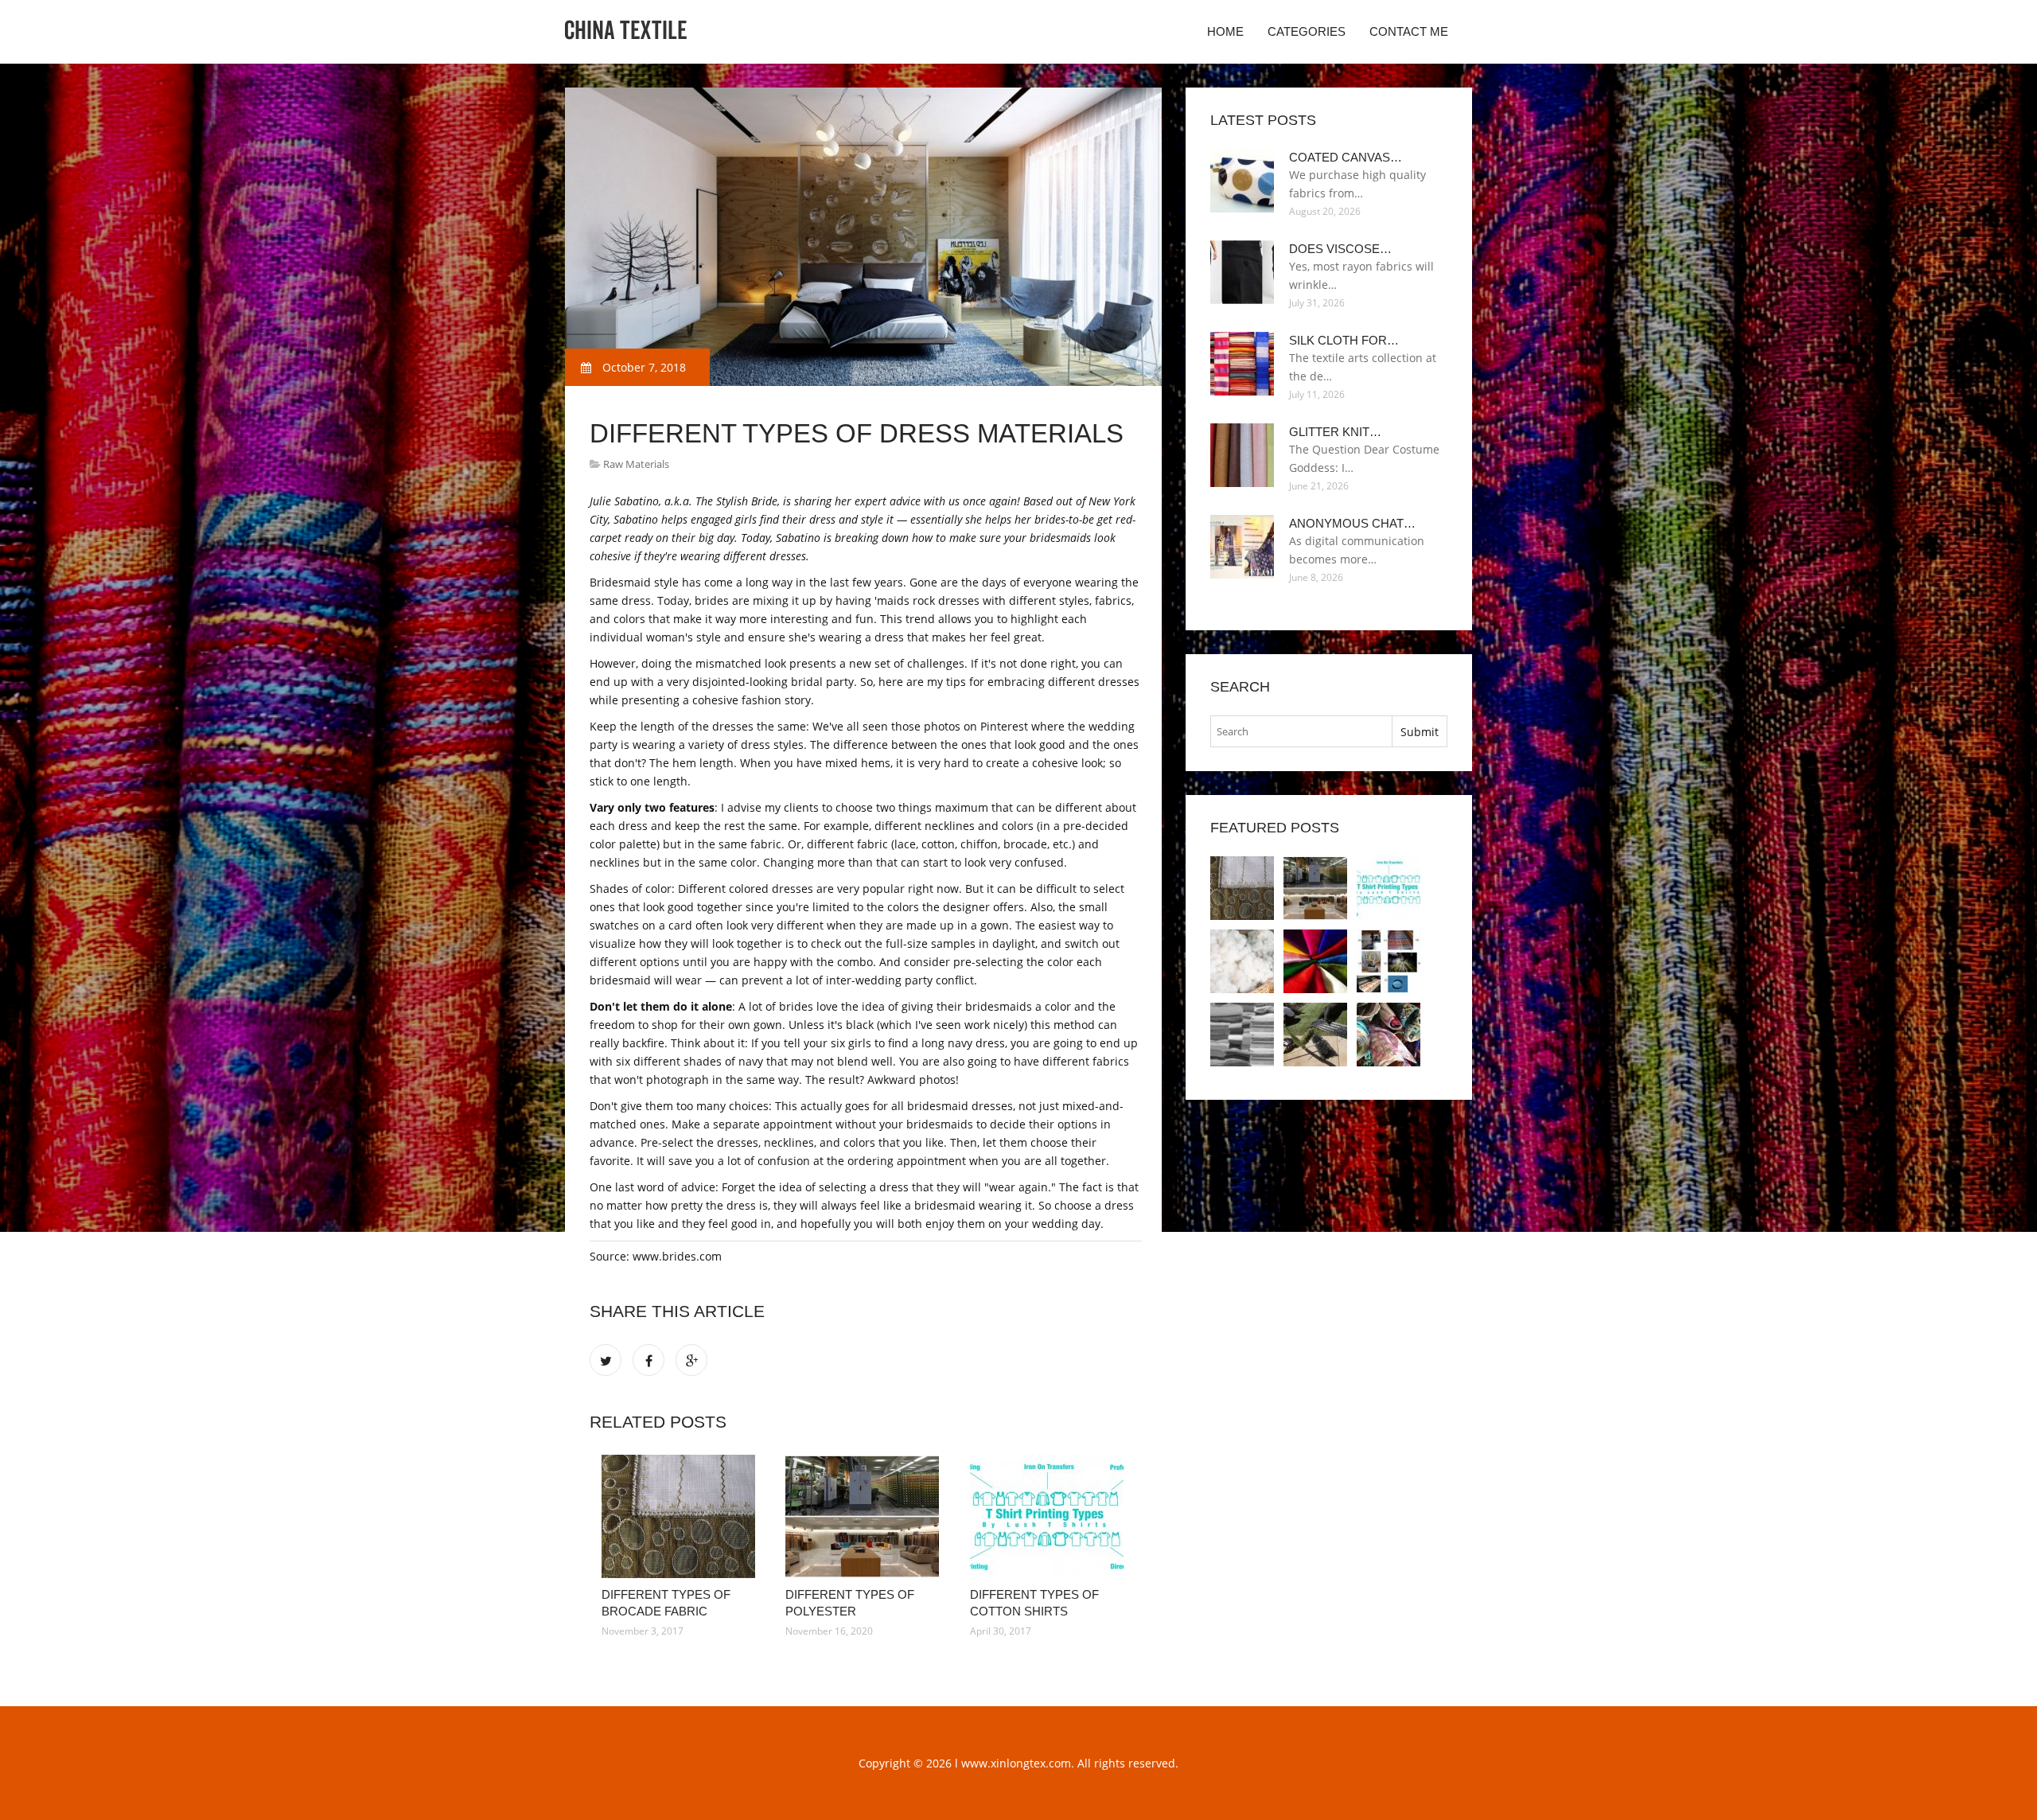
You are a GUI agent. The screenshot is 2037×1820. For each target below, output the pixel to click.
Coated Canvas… (1346, 157)
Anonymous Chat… (1352, 523)
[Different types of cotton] (1242, 961)
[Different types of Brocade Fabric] (682, 1516)
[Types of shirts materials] (1242, 1035)
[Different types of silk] (1315, 961)
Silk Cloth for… (1344, 340)
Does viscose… (1340, 249)
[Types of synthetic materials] (1315, 1035)
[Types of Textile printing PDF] (1389, 961)
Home (1225, 31)
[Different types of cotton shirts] (1050, 1516)
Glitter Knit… (1335, 432)
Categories (1307, 31)
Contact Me (1409, 31)
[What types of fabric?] (1389, 1035)
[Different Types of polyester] (865, 1516)
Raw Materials (636, 464)
